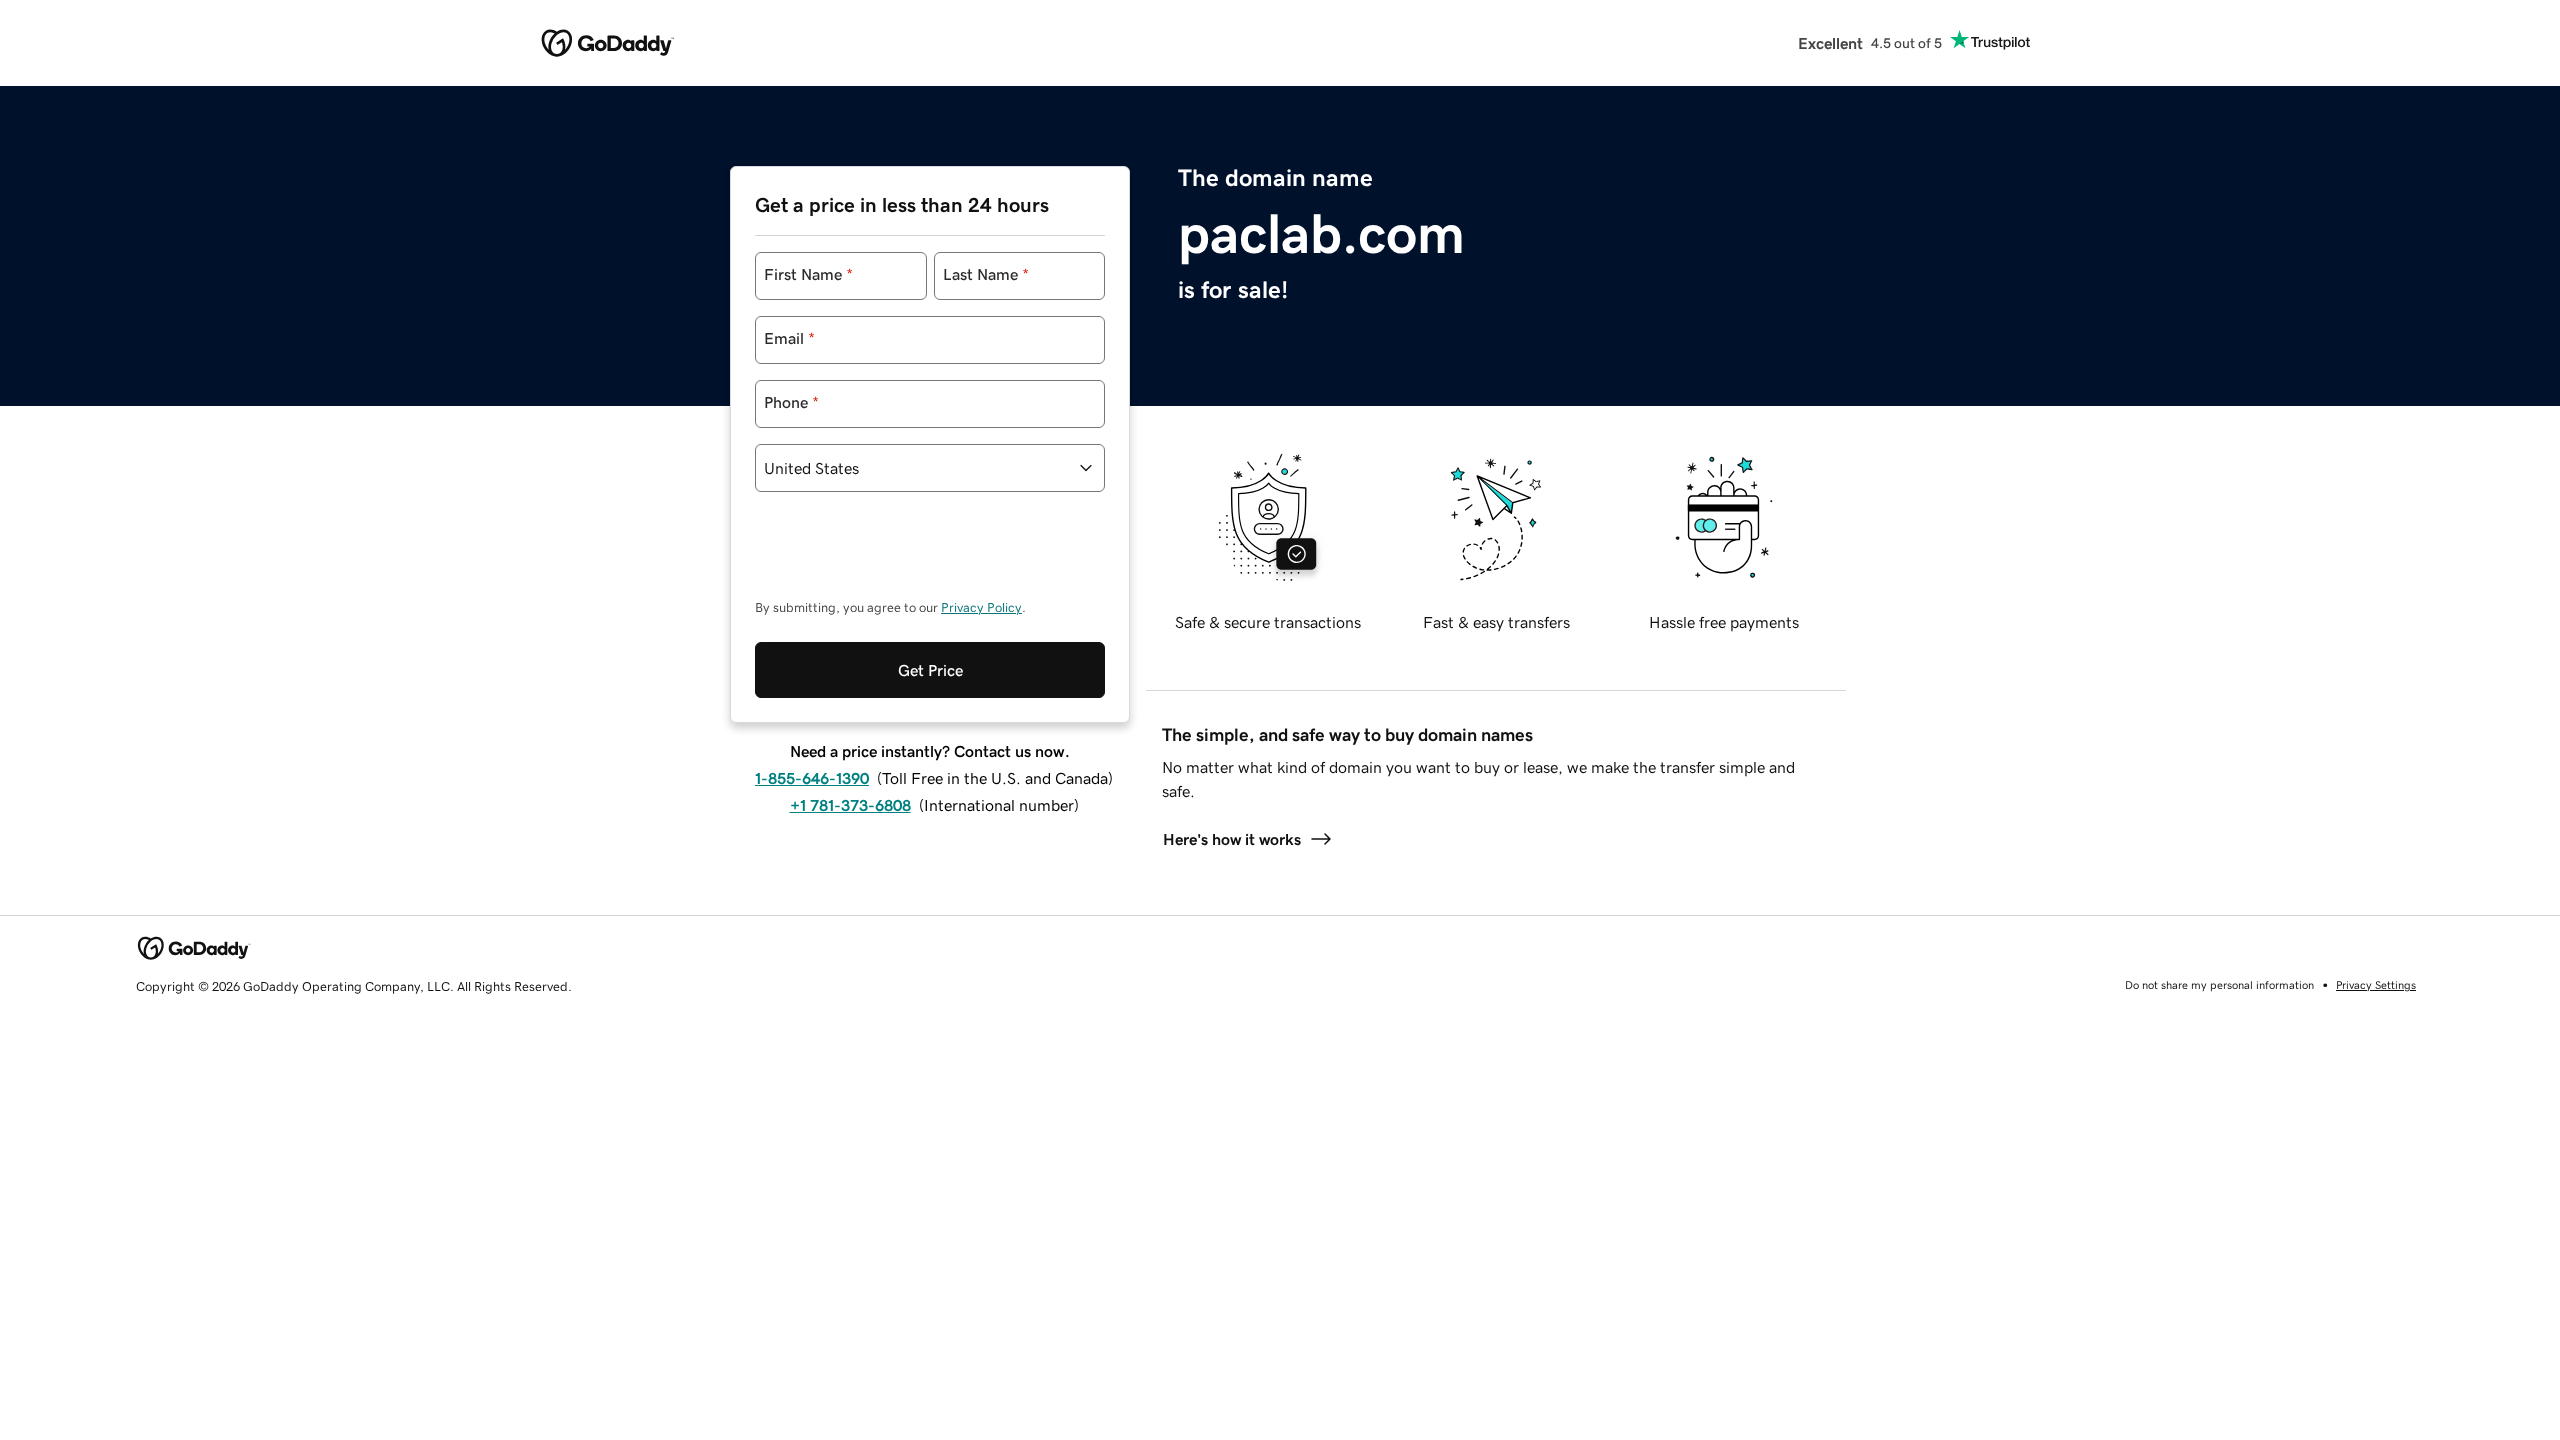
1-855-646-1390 (812, 778)
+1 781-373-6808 (850, 805)
